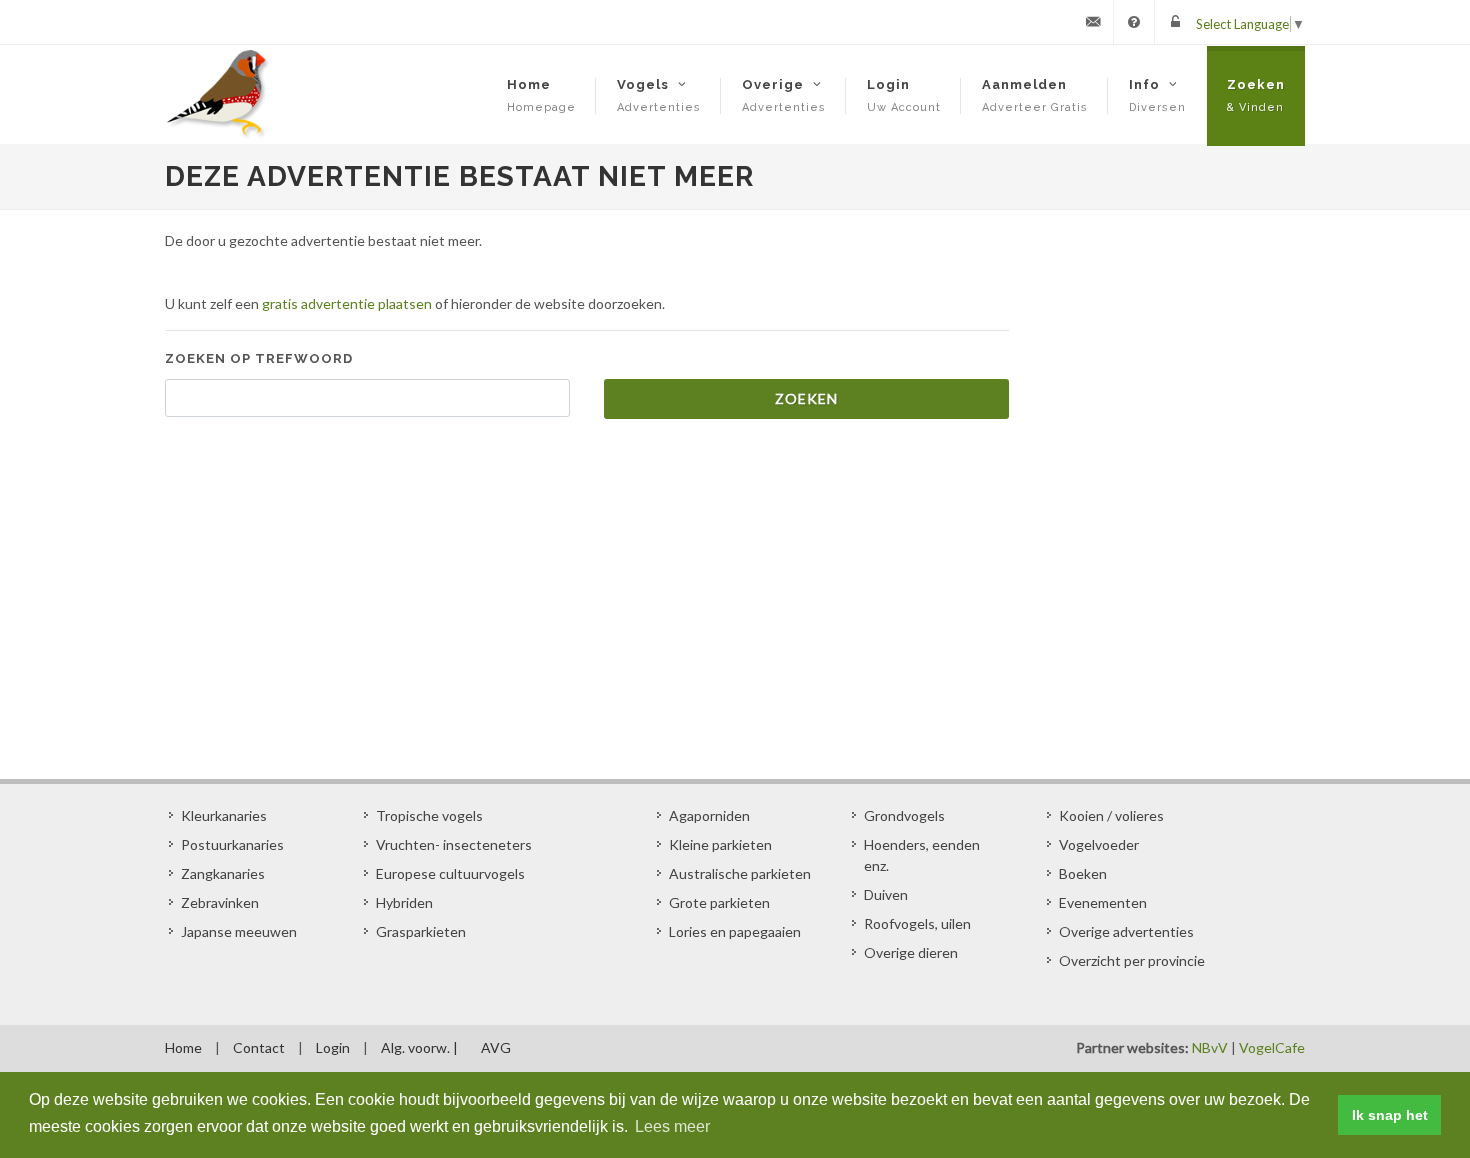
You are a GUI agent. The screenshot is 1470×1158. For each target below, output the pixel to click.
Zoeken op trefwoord (259, 358)
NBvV (1210, 1047)
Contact (259, 1047)
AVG (496, 1047)
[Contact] (1093, 22)
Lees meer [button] (672, 1126)
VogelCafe (1272, 1047)
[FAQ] (1134, 22)
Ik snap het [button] (1390, 1115)
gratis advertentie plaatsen (347, 303)
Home (183, 1047)
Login (333, 1047)
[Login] (1175, 22)
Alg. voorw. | (419, 1047)
